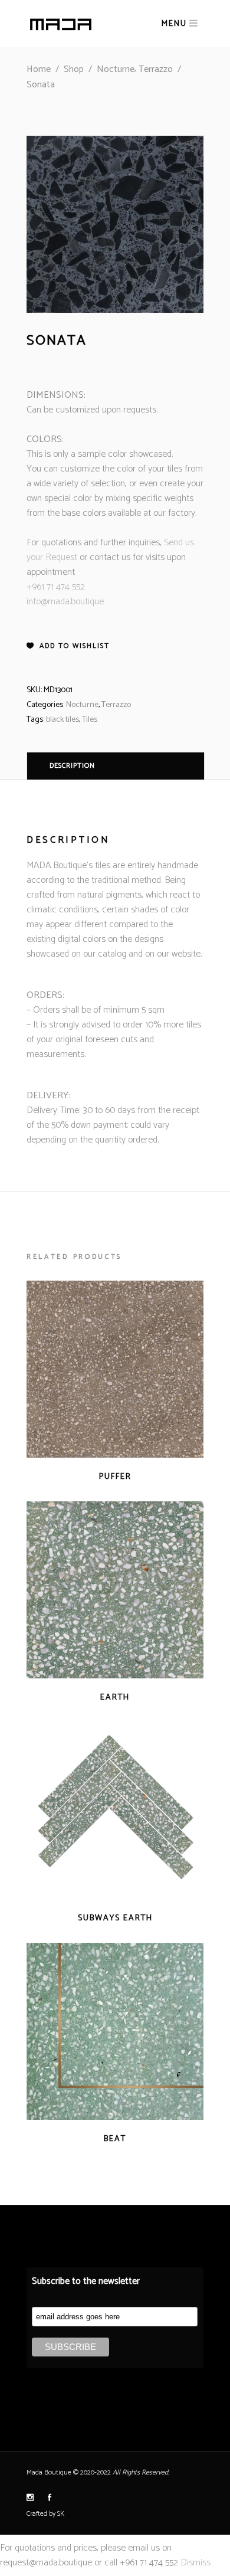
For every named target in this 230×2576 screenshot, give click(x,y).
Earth (115, 1698)
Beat (115, 2139)
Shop (74, 69)
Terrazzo (156, 69)
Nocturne (116, 69)
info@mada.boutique (65, 602)
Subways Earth (115, 1918)
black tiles (63, 720)
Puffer (115, 1477)
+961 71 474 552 (56, 587)
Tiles (90, 720)
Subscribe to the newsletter (86, 2281)
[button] (68, 646)
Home (39, 69)
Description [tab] (72, 766)
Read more (92, 1476)
